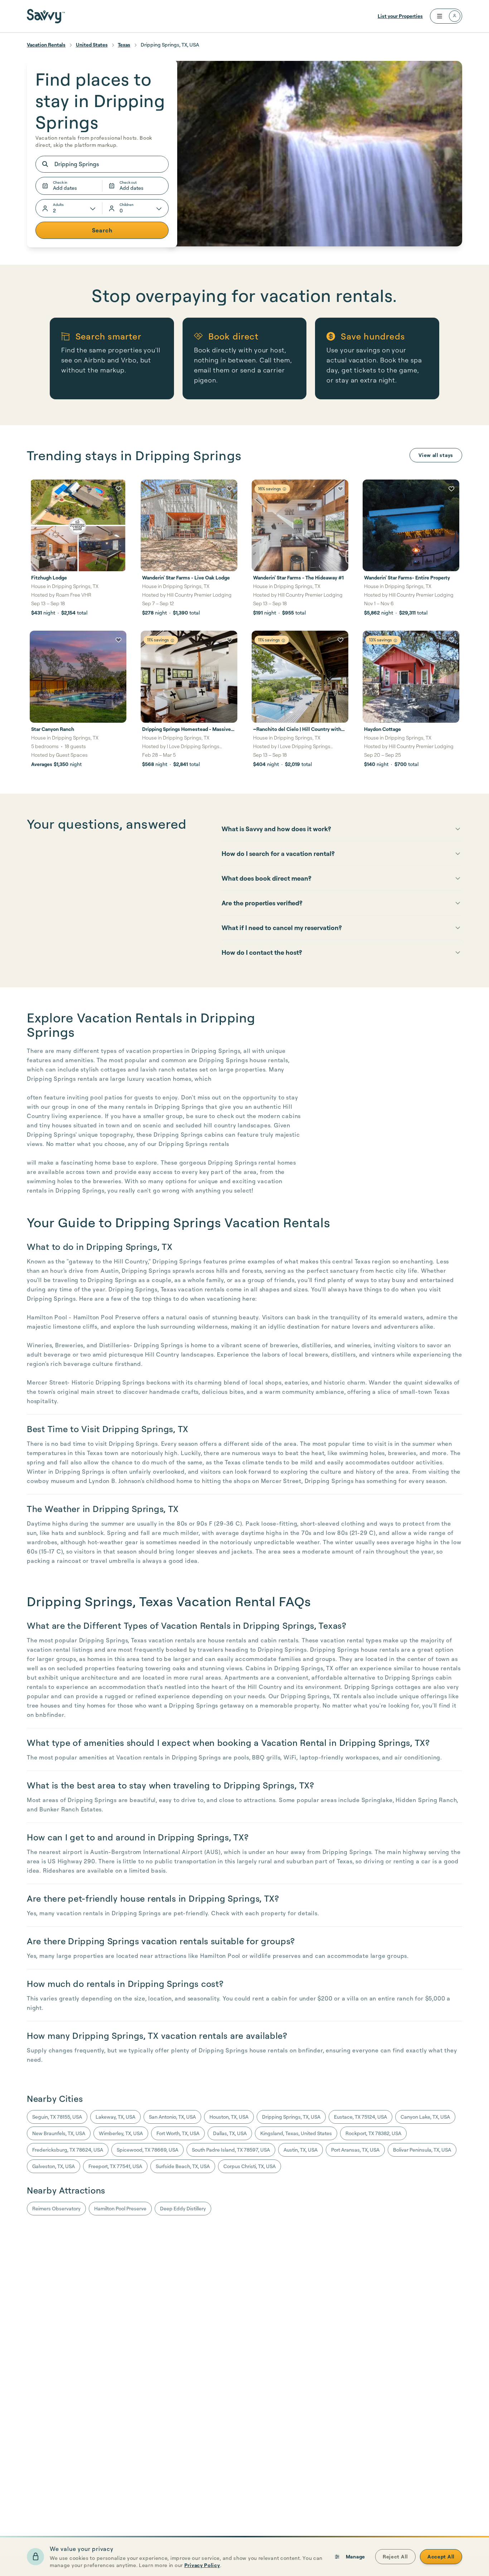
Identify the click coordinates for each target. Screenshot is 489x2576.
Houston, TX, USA (229, 2117)
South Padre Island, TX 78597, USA (231, 2150)
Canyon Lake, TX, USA (425, 2117)
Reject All (395, 2556)
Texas (124, 45)
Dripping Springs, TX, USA (291, 2117)
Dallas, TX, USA (230, 2133)
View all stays (436, 455)
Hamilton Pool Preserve (120, 2208)
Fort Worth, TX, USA (178, 2133)
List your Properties (400, 16)
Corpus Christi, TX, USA (250, 2166)
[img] (284, 489)
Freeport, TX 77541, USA (115, 2166)
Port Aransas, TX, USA (355, 2150)
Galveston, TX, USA (54, 2166)
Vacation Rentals (46, 45)
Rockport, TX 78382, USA (373, 2133)
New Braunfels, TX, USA (59, 2133)
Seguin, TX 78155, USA (57, 2117)
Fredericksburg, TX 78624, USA (68, 2150)
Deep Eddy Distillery (183, 2208)
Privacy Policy (202, 2565)
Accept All (441, 2556)
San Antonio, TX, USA (172, 2117)
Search (102, 230)
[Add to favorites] (118, 489)
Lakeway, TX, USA (115, 2117)
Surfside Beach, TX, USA (183, 2166)
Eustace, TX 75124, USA (360, 2117)
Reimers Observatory (56, 2208)
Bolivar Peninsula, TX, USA (422, 2150)
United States (92, 45)
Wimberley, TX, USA (121, 2133)
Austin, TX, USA (301, 2150)
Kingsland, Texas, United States (296, 2133)
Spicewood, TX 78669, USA (147, 2150)
